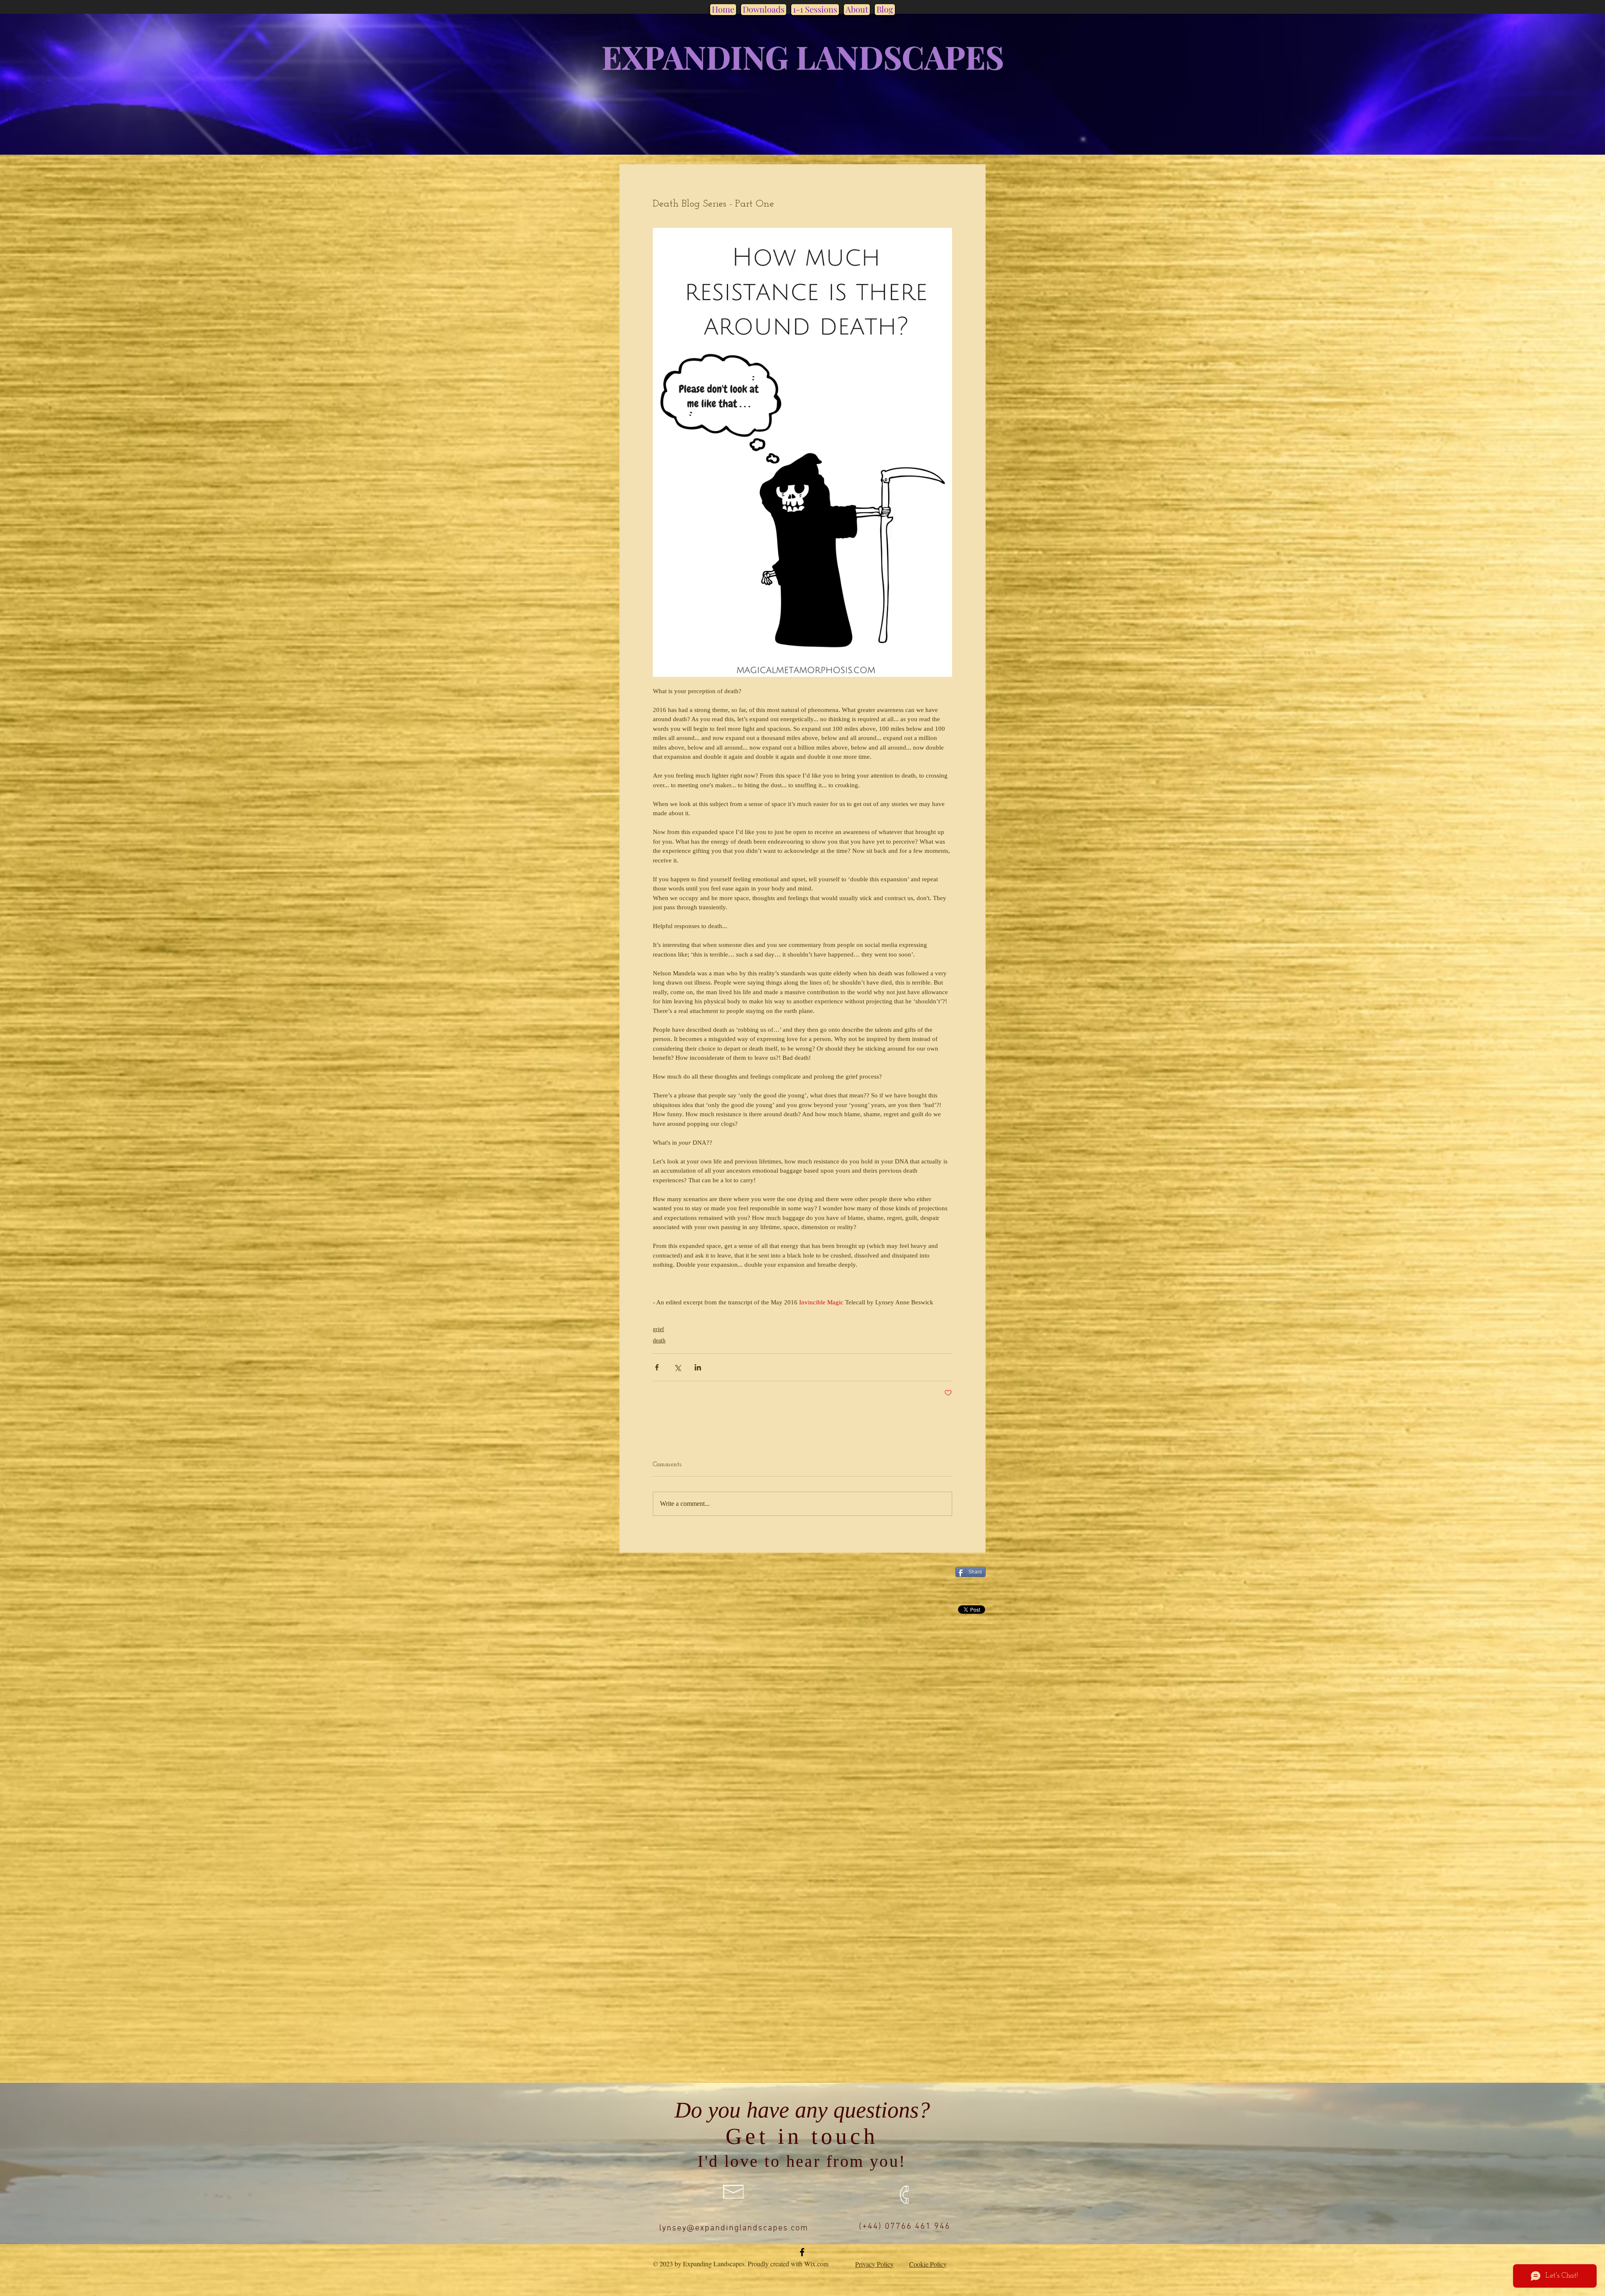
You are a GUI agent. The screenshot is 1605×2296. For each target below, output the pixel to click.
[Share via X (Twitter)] (677, 1367)
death (659, 1341)
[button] (764, 9)
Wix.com (816, 2264)
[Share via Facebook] (657, 1367)
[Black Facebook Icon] (802, 2252)
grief (659, 1329)
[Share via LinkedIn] (698, 1367)
